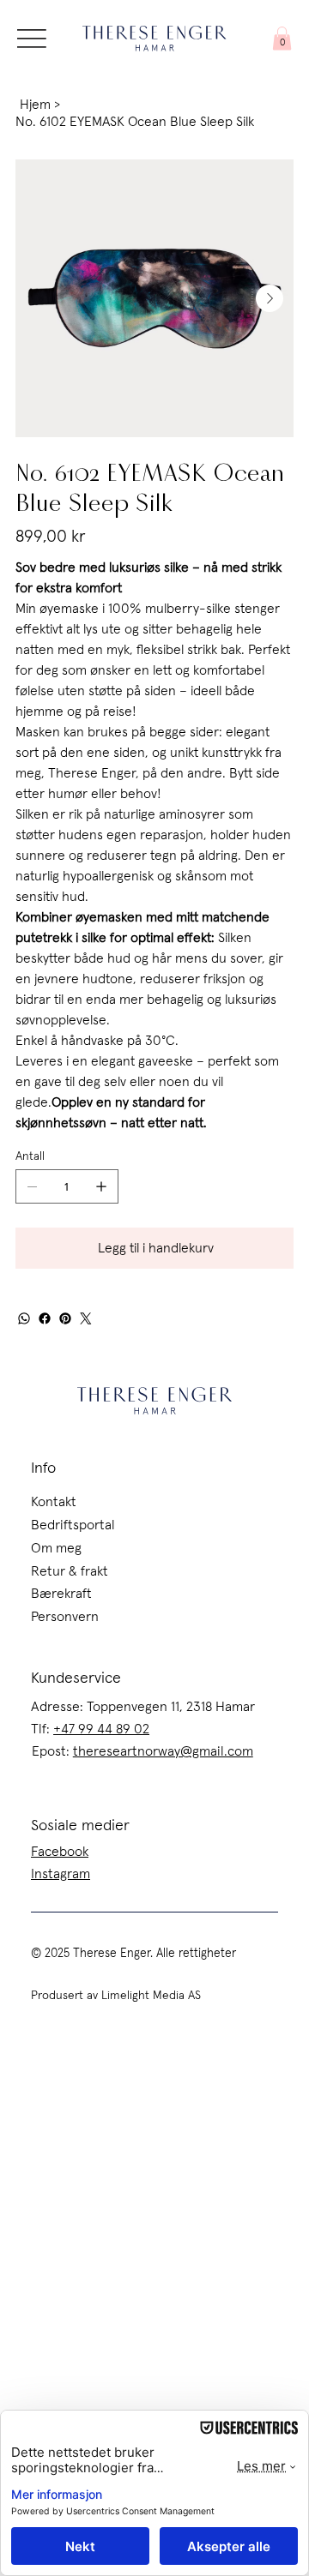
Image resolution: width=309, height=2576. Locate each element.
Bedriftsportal (73, 1525)
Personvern (65, 1617)
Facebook (60, 1852)
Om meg (56, 1548)
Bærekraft (61, 1594)
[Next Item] (270, 298)
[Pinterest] (65, 1318)
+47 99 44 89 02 (101, 1729)
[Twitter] (86, 1318)
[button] (282, 38)
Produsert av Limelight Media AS (116, 1996)
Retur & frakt (70, 1571)
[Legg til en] (101, 1186)
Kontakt (54, 1502)
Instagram (61, 1874)
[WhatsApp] (24, 1318)
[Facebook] (45, 1318)
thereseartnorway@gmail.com (163, 1751)
